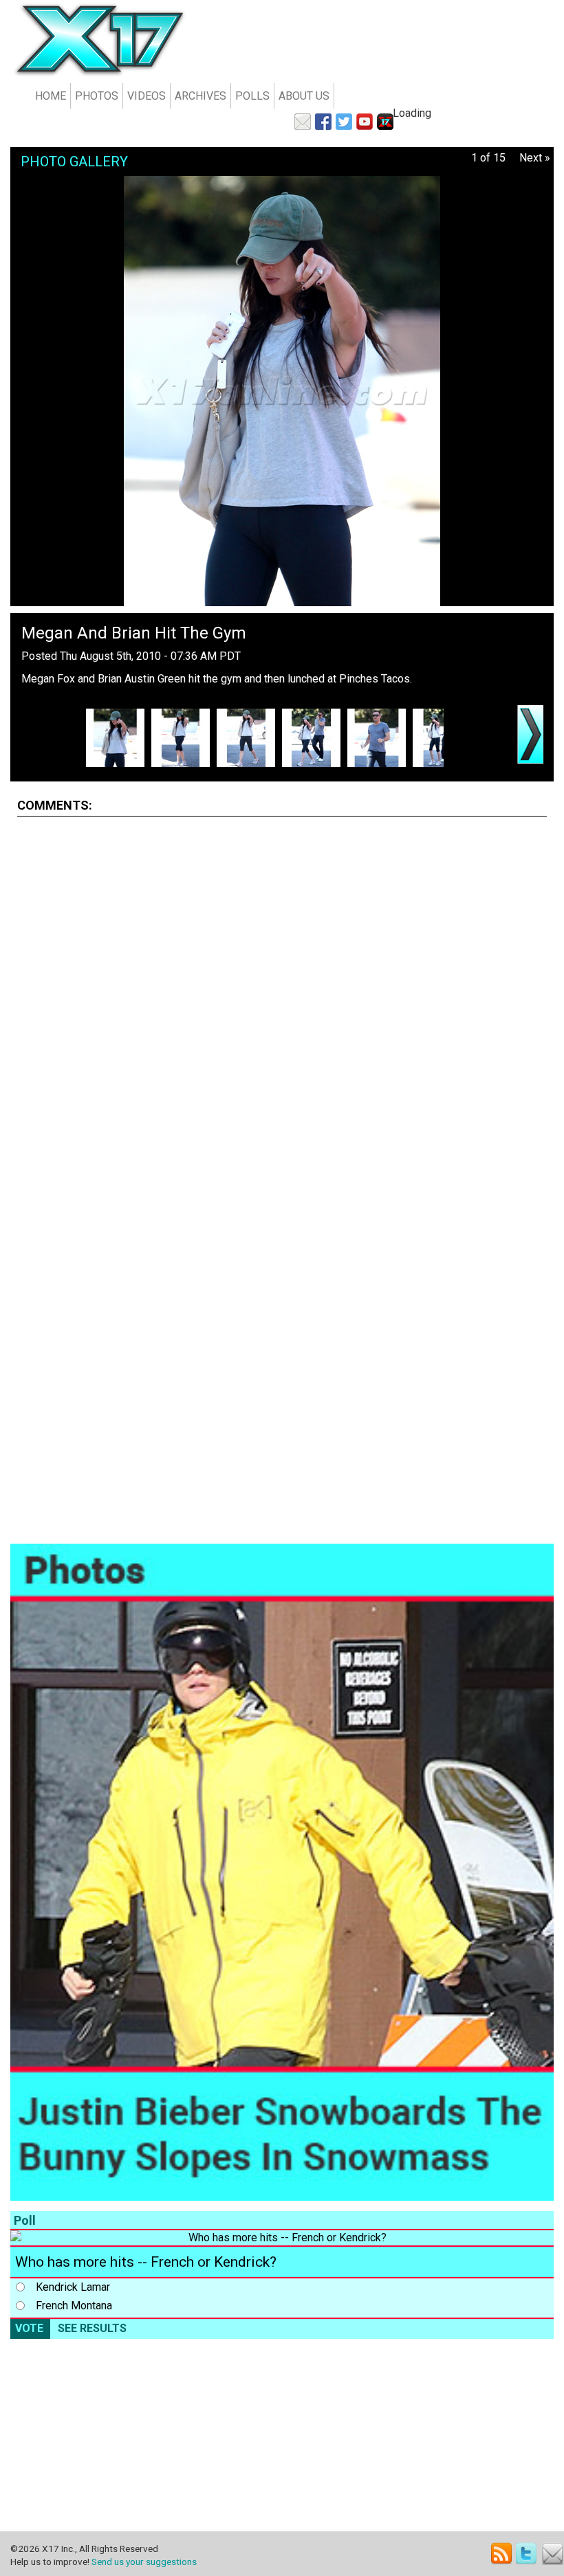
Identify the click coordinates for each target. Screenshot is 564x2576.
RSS (502, 2554)
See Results (92, 2328)
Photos (97, 96)
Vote (29, 2328)
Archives (200, 96)
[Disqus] (282, 999)
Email (553, 2554)
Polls (252, 96)
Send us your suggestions (144, 2562)
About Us (304, 96)
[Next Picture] (530, 734)
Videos (147, 96)
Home (51, 96)
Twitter (527, 2554)
